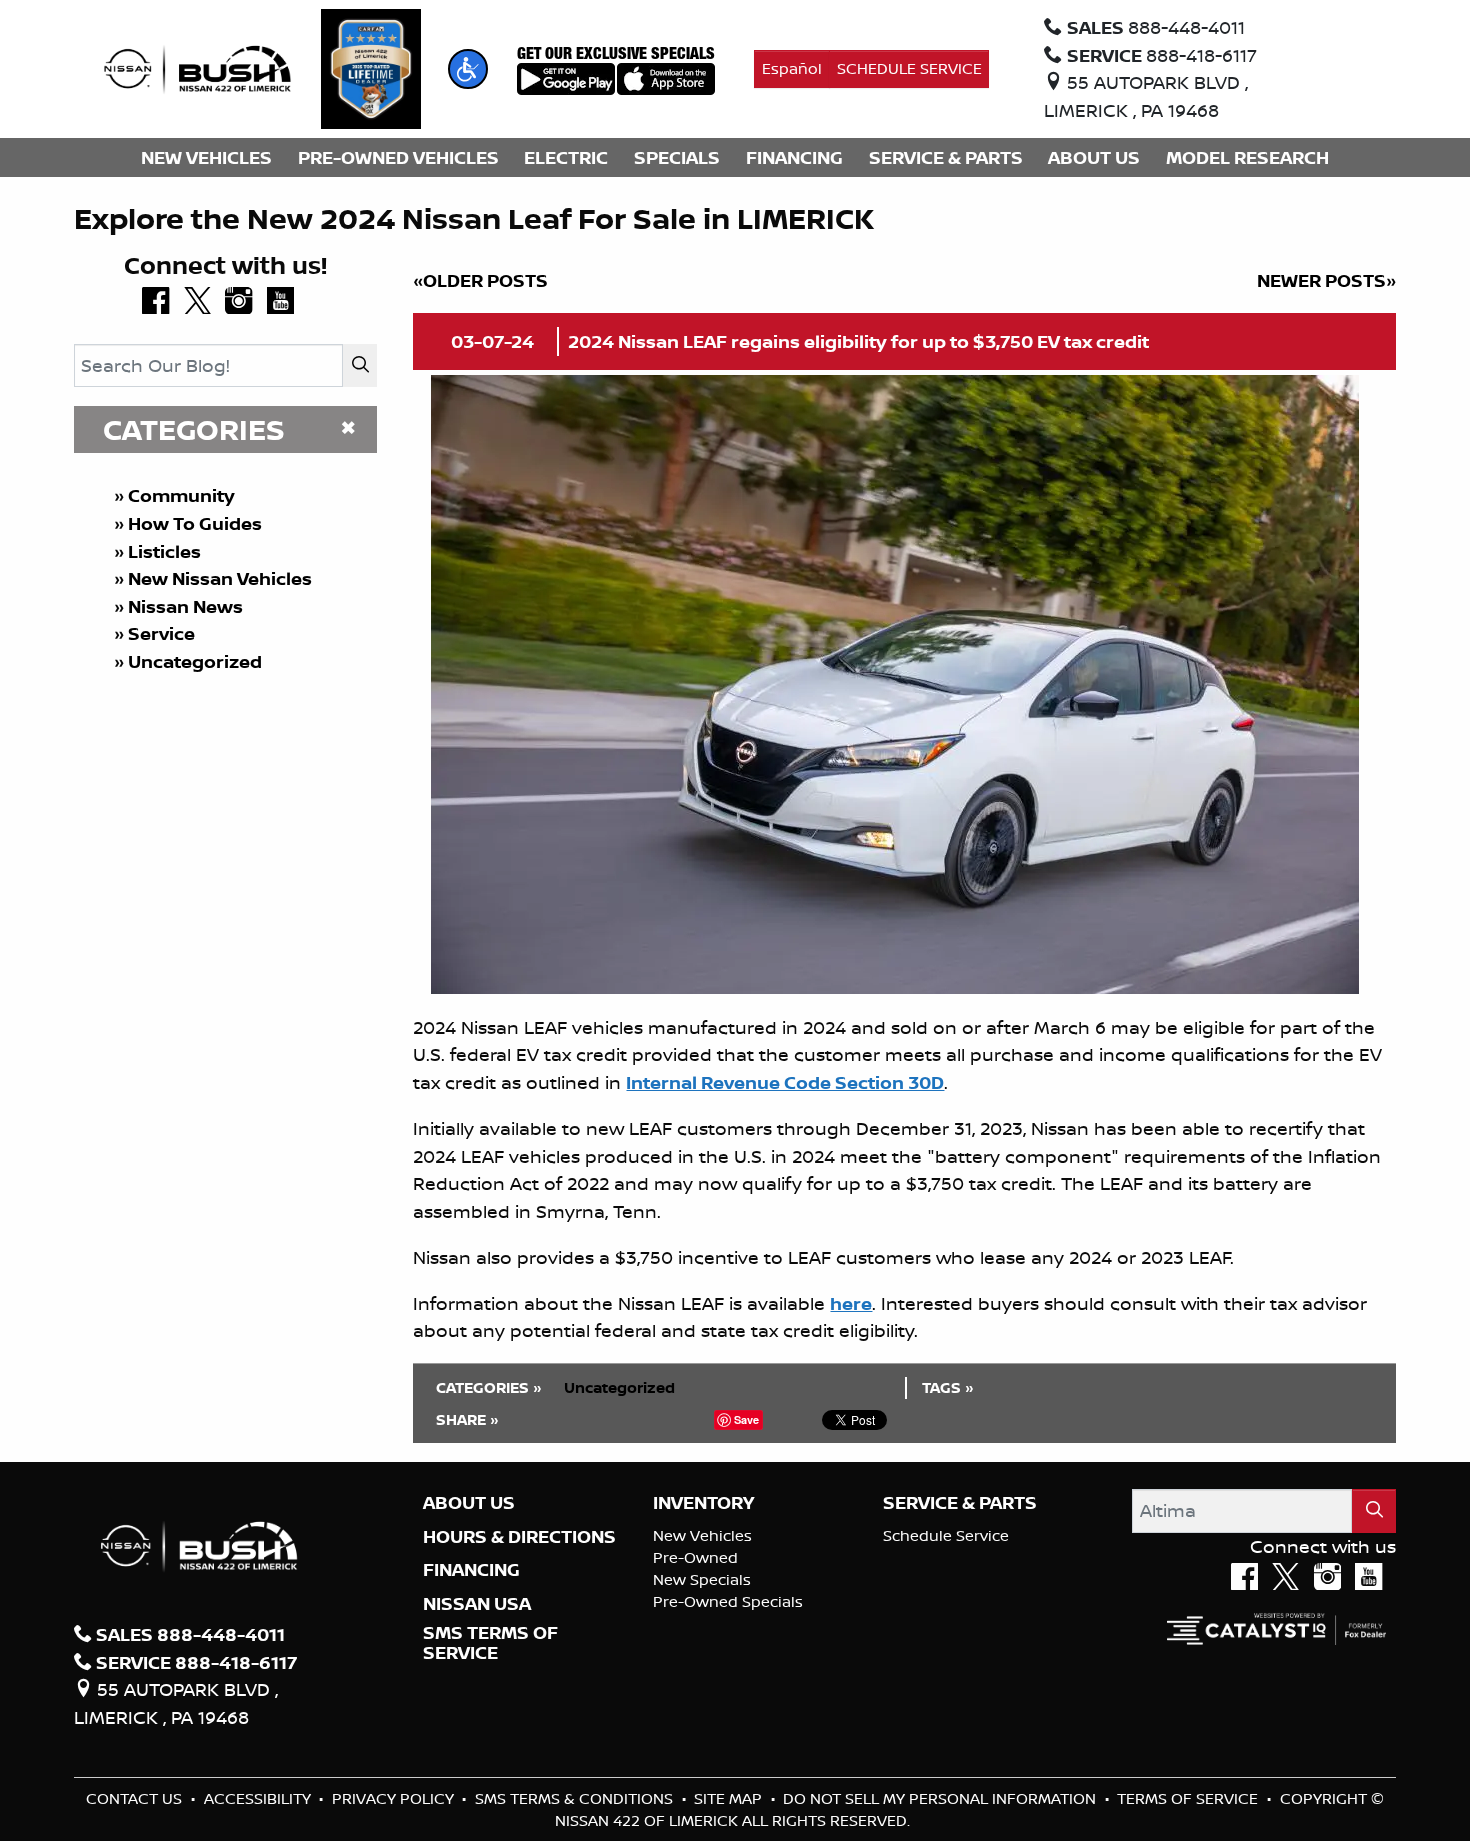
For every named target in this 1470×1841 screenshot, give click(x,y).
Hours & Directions (519, 1537)
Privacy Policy (395, 1798)
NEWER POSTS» (1326, 280)
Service (161, 633)
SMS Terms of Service (490, 1643)
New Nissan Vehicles (220, 578)
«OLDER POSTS (480, 280)
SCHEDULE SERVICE (909, 68)
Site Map (730, 1798)
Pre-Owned (695, 1557)
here (851, 1303)
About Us (469, 1503)
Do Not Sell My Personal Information (941, 1798)
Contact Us (136, 1798)
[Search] (360, 365)
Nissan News (185, 606)
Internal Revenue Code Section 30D (785, 1082)
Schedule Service (946, 1535)
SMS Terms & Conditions (576, 1798)
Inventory (703, 1503)
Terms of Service (1189, 1798)
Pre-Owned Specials (728, 1601)
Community (181, 495)
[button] (468, 69)
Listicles (164, 551)
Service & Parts (960, 1503)
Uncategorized (195, 661)
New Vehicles (702, 1535)
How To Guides (195, 523)
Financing (471, 1570)
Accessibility (259, 1798)
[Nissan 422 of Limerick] (197, 67)
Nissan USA (477, 1604)
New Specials (702, 1579)
